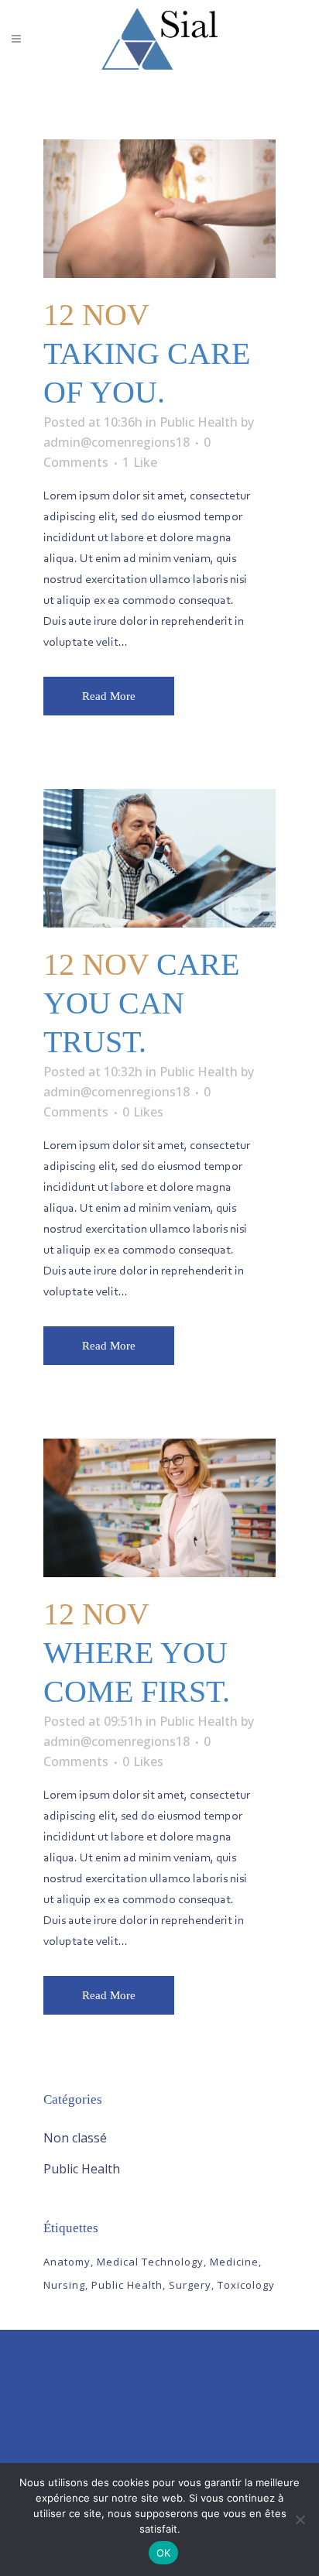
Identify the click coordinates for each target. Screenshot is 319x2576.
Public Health (199, 422)
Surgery (190, 2285)
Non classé (75, 2138)
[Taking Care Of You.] (159, 209)
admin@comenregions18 (117, 442)
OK (164, 2553)
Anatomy (67, 2262)
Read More (109, 696)
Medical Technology (150, 2262)
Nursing (64, 2285)
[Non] (300, 2519)
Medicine (234, 2262)
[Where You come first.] (159, 1508)
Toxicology (246, 2285)
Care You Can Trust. (141, 1003)
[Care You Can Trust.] (159, 858)
